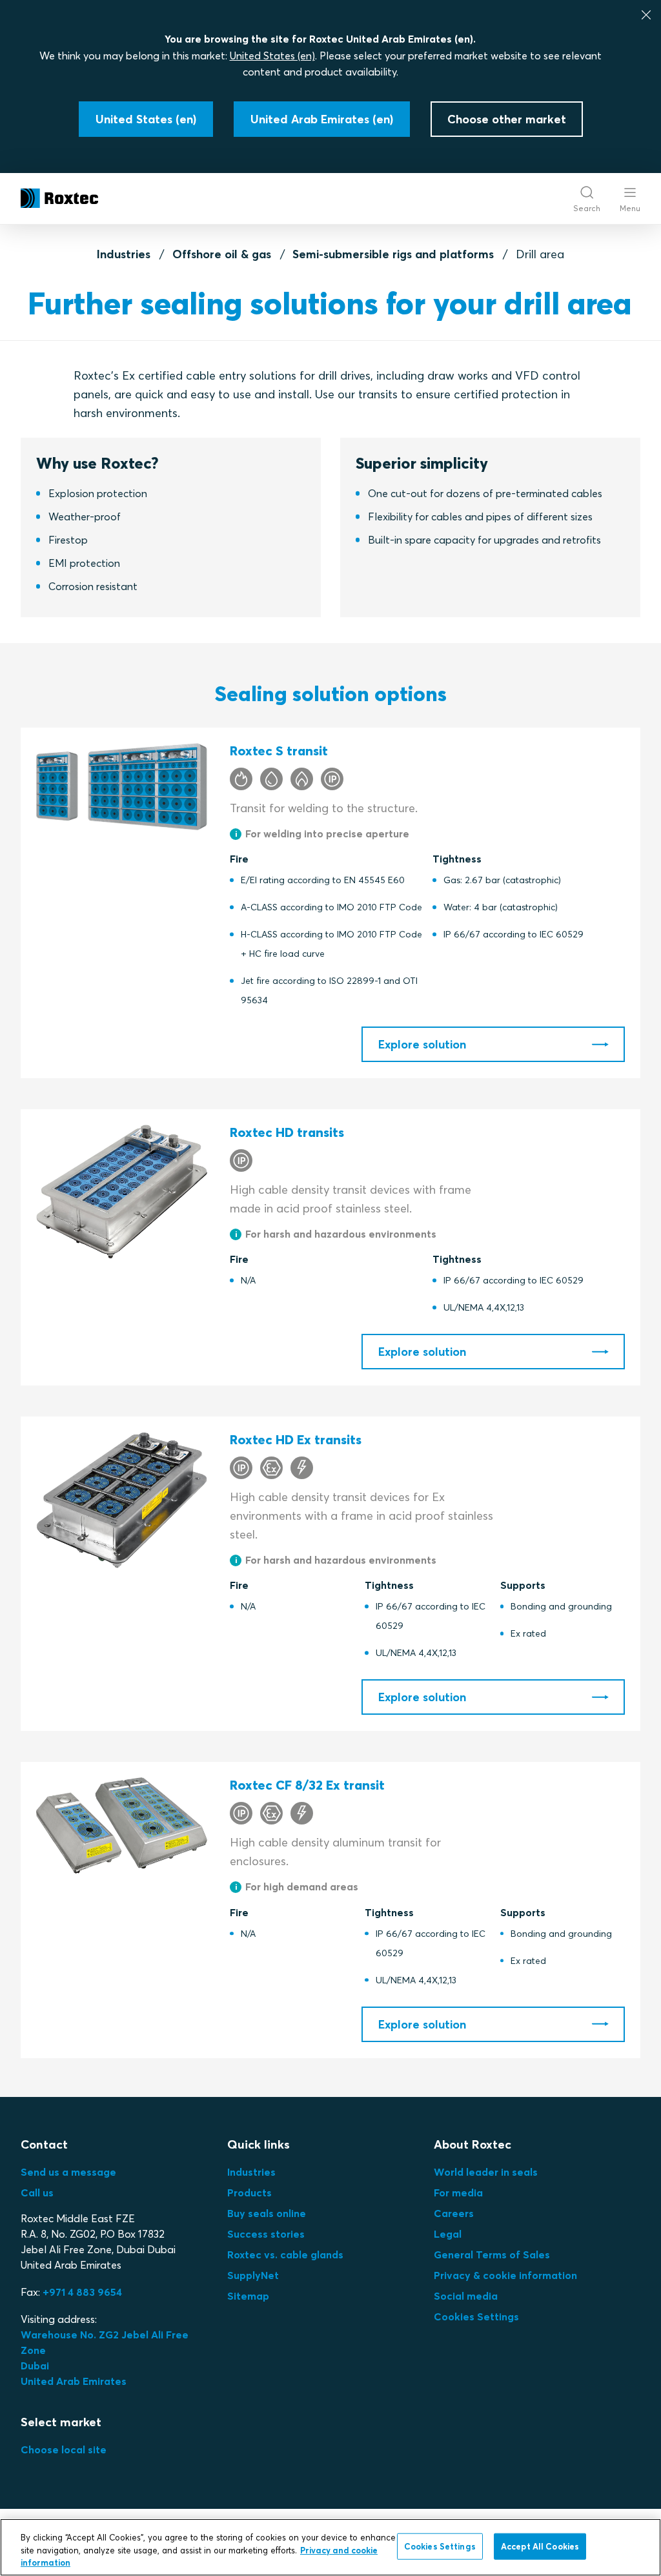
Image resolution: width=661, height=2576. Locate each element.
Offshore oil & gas (222, 254)
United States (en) (272, 56)
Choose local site (64, 2449)
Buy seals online (267, 2213)
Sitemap (248, 2296)
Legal (448, 2234)
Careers (454, 2213)
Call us (37, 2193)
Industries (124, 254)
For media (458, 2193)
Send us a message (68, 2172)
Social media (466, 2296)
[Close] (646, 15)
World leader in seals (486, 2172)
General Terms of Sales (492, 2254)
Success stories (266, 2234)
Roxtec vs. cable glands (285, 2254)
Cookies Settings (476, 2316)
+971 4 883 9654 (82, 2292)
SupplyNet (253, 2275)
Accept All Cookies (540, 2546)
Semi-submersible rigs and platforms (393, 254)
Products (249, 2193)
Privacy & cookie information (505, 2275)
